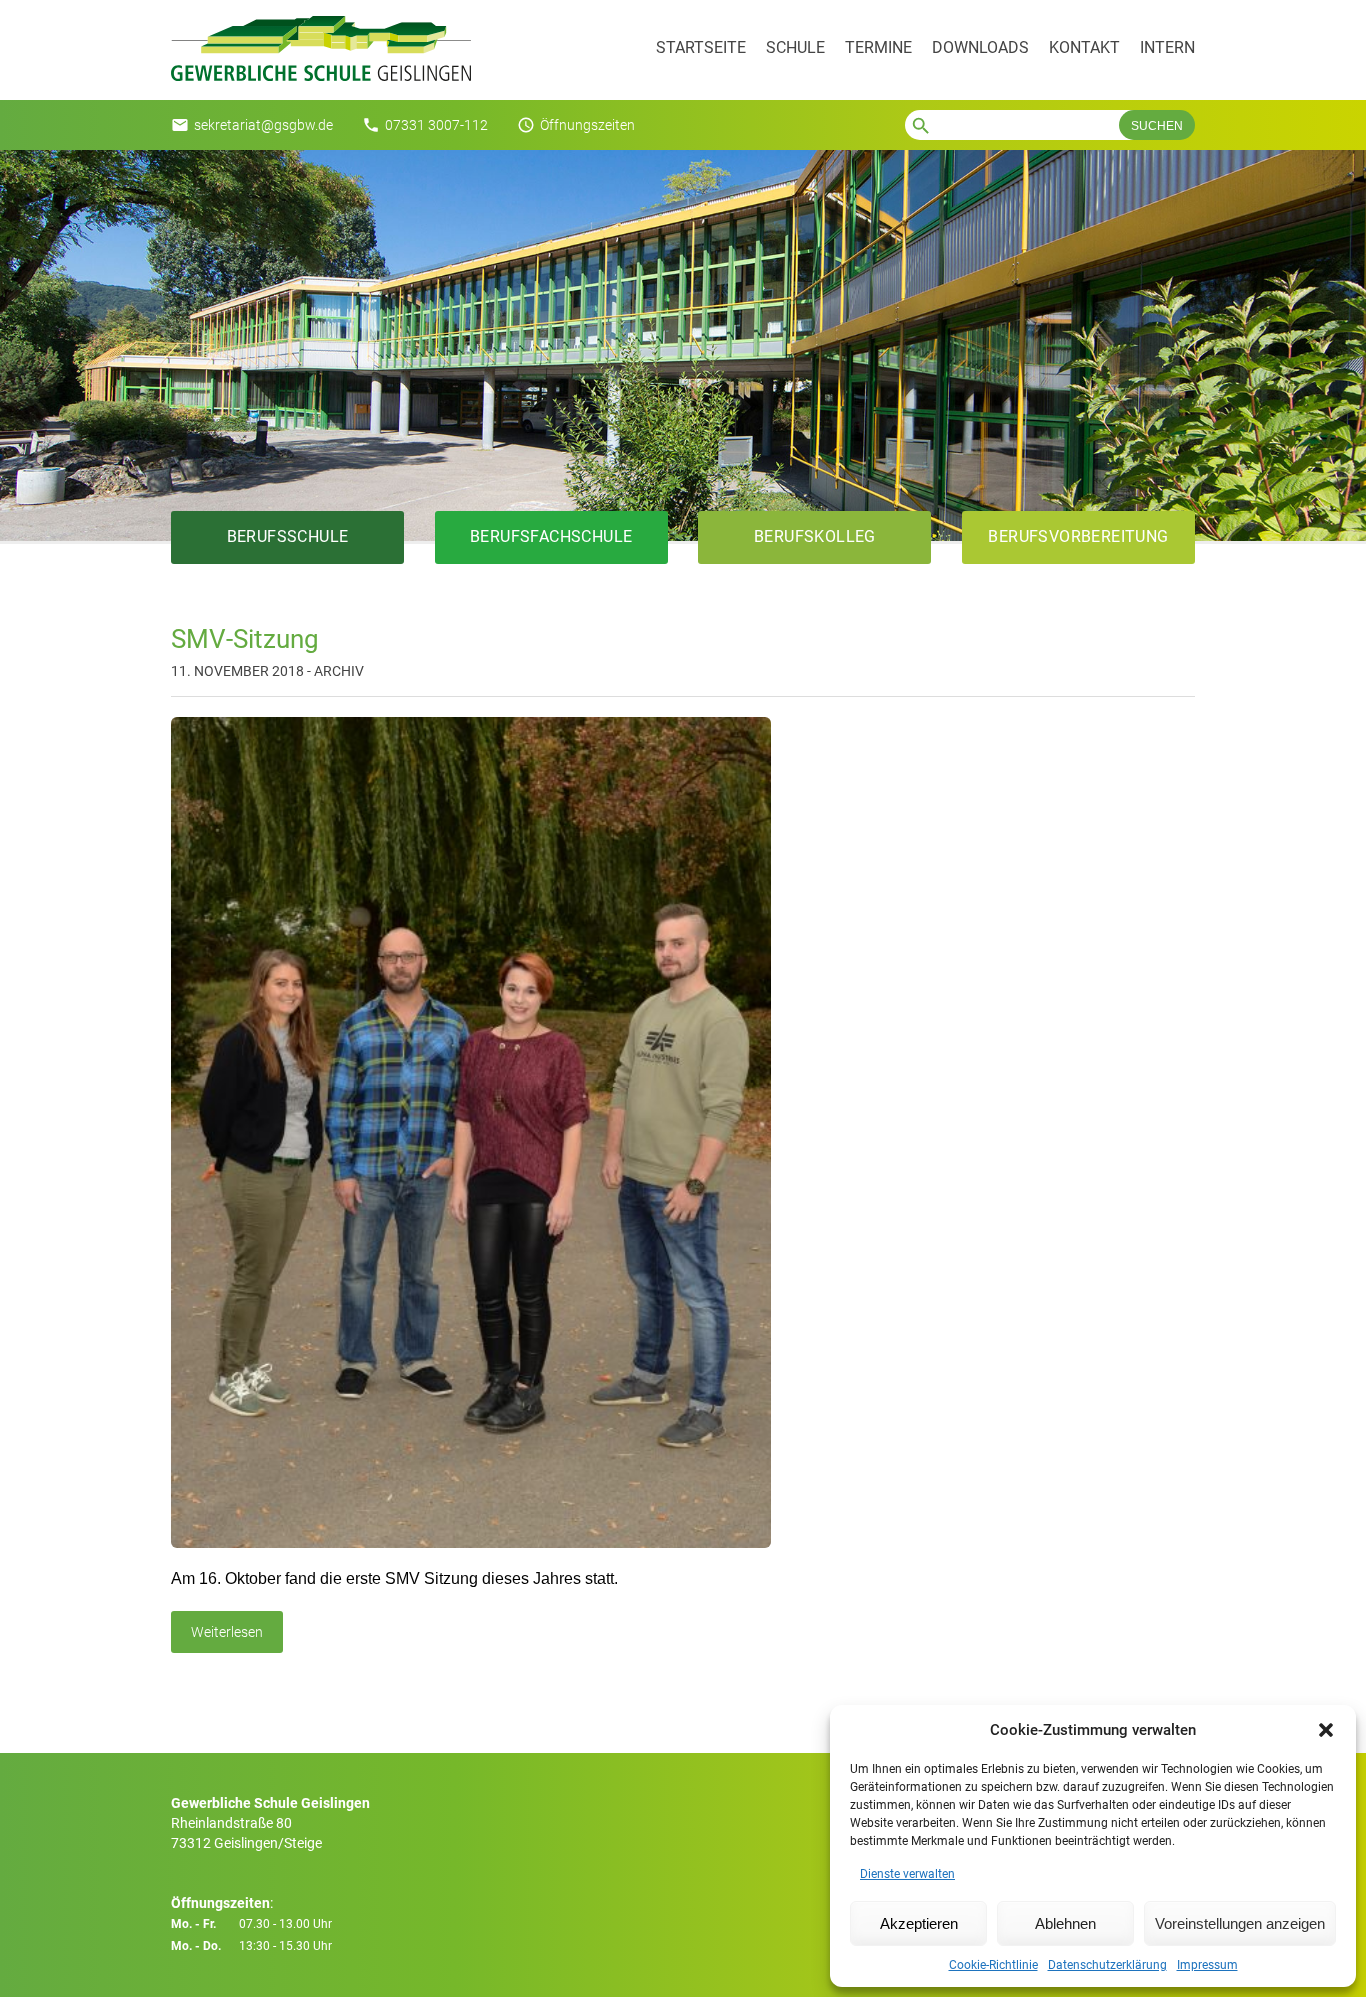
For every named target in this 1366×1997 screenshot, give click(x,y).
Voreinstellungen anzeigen (1240, 1923)
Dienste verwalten (907, 1874)
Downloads (980, 47)
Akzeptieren (919, 1923)
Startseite (701, 47)
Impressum (1207, 1965)
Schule (795, 47)
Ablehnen (1065, 1923)
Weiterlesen (227, 1632)
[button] (1326, 1730)
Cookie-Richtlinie (993, 1965)
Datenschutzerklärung (1107, 1965)
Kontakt (1084, 47)
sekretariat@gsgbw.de (263, 125)
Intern (1167, 47)
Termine (878, 47)
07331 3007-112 (436, 125)
